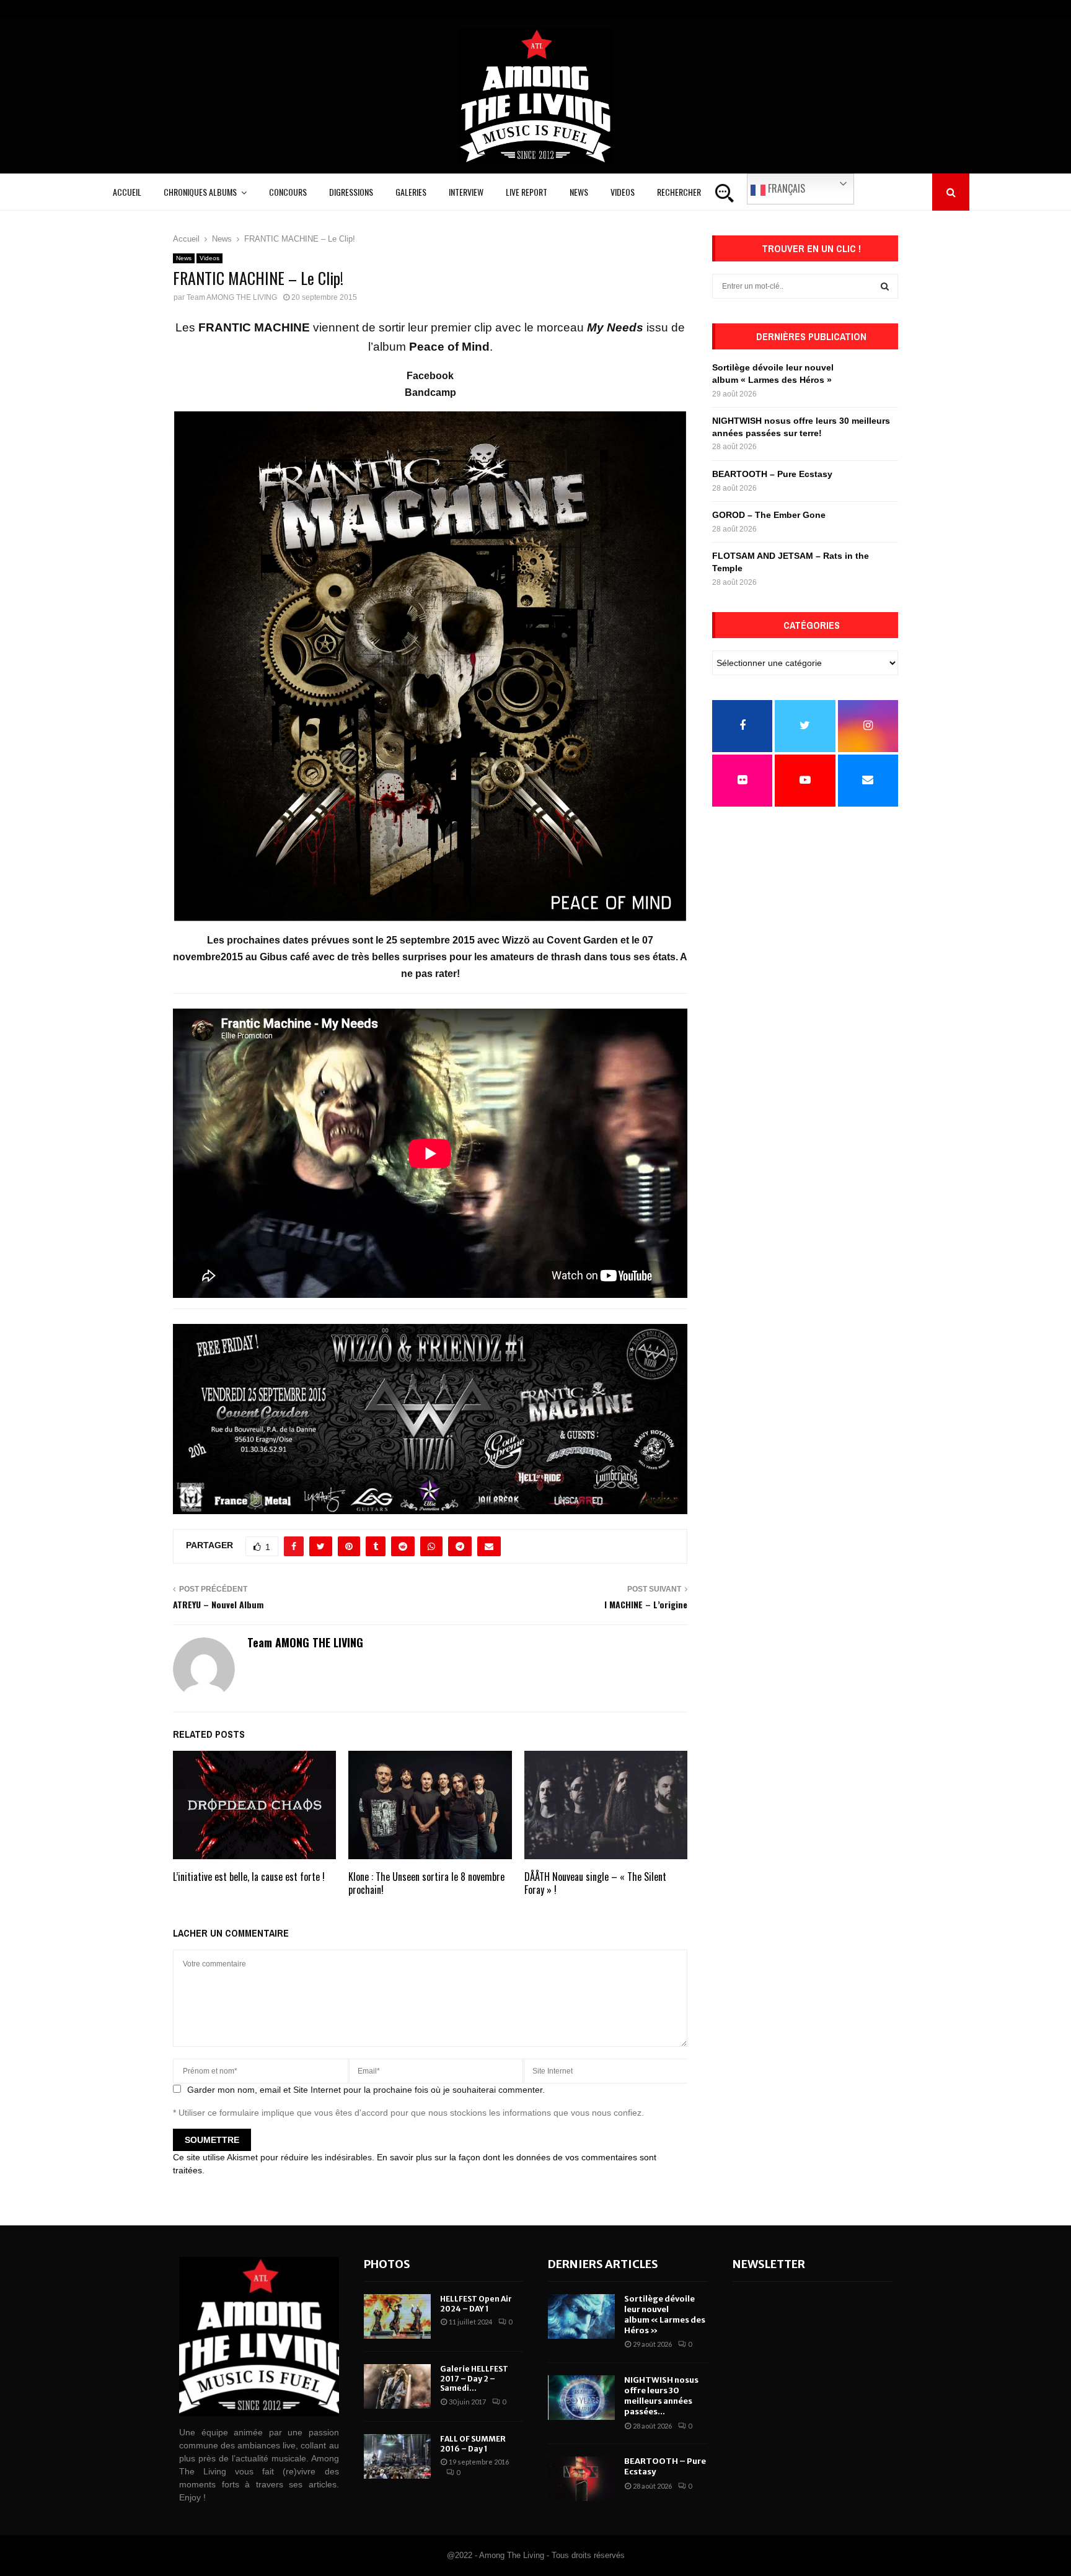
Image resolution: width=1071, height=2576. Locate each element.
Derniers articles (603, 2264)
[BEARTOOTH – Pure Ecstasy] (581, 2479)
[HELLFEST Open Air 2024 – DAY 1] (397, 2316)
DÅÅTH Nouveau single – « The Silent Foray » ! (595, 1883)
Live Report (527, 192)
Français (785, 188)
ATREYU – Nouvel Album (218, 1604)
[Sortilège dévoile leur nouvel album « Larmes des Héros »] (581, 2316)
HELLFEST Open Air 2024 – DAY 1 (476, 2304)
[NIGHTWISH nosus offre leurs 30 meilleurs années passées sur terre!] (581, 2398)
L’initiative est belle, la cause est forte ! (249, 1877)
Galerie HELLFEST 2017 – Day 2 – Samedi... (474, 2378)
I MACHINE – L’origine (646, 1604)
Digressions (351, 192)
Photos (387, 2264)
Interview (466, 192)
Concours (288, 192)
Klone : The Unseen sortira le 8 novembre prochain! (426, 1883)
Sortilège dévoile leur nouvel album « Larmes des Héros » (665, 2315)
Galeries (411, 192)
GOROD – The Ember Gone (769, 515)
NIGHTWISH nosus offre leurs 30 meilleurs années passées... (661, 2396)
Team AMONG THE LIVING (232, 297)
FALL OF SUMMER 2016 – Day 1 (473, 2444)
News (579, 192)
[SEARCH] (885, 286)
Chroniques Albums (200, 192)
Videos (623, 192)
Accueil (127, 192)
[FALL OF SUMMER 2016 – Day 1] (397, 2456)
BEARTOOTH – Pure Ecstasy (772, 474)
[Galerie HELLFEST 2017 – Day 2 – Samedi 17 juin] (397, 2386)
